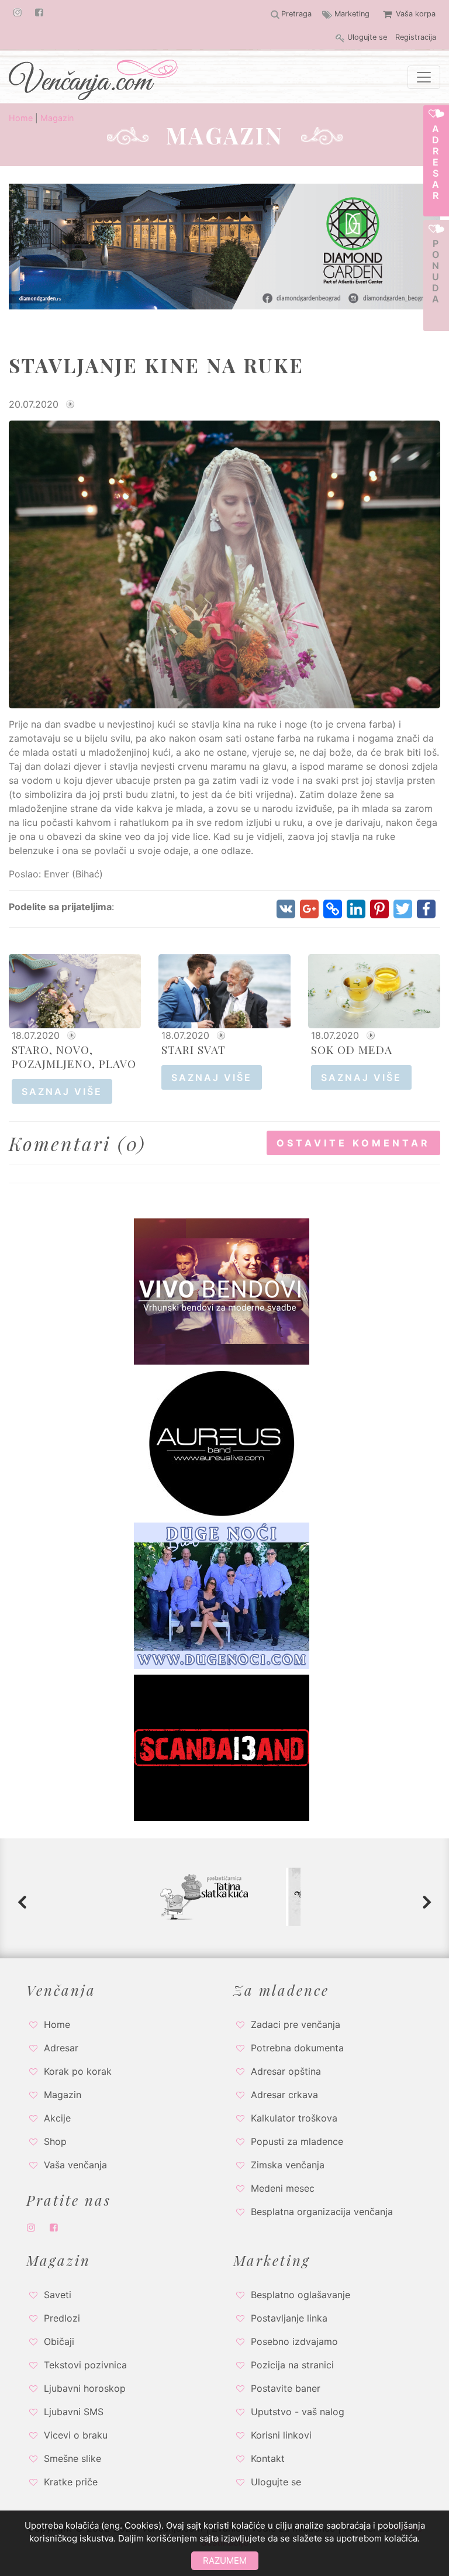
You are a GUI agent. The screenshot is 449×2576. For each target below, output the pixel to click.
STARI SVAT (194, 1049)
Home (21, 118)
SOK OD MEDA (352, 1049)
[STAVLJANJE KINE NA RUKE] (224, 564)
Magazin (57, 118)
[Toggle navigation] (424, 77)
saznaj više (62, 1091)
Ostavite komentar (353, 1143)
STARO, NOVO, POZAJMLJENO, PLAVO (74, 1056)
